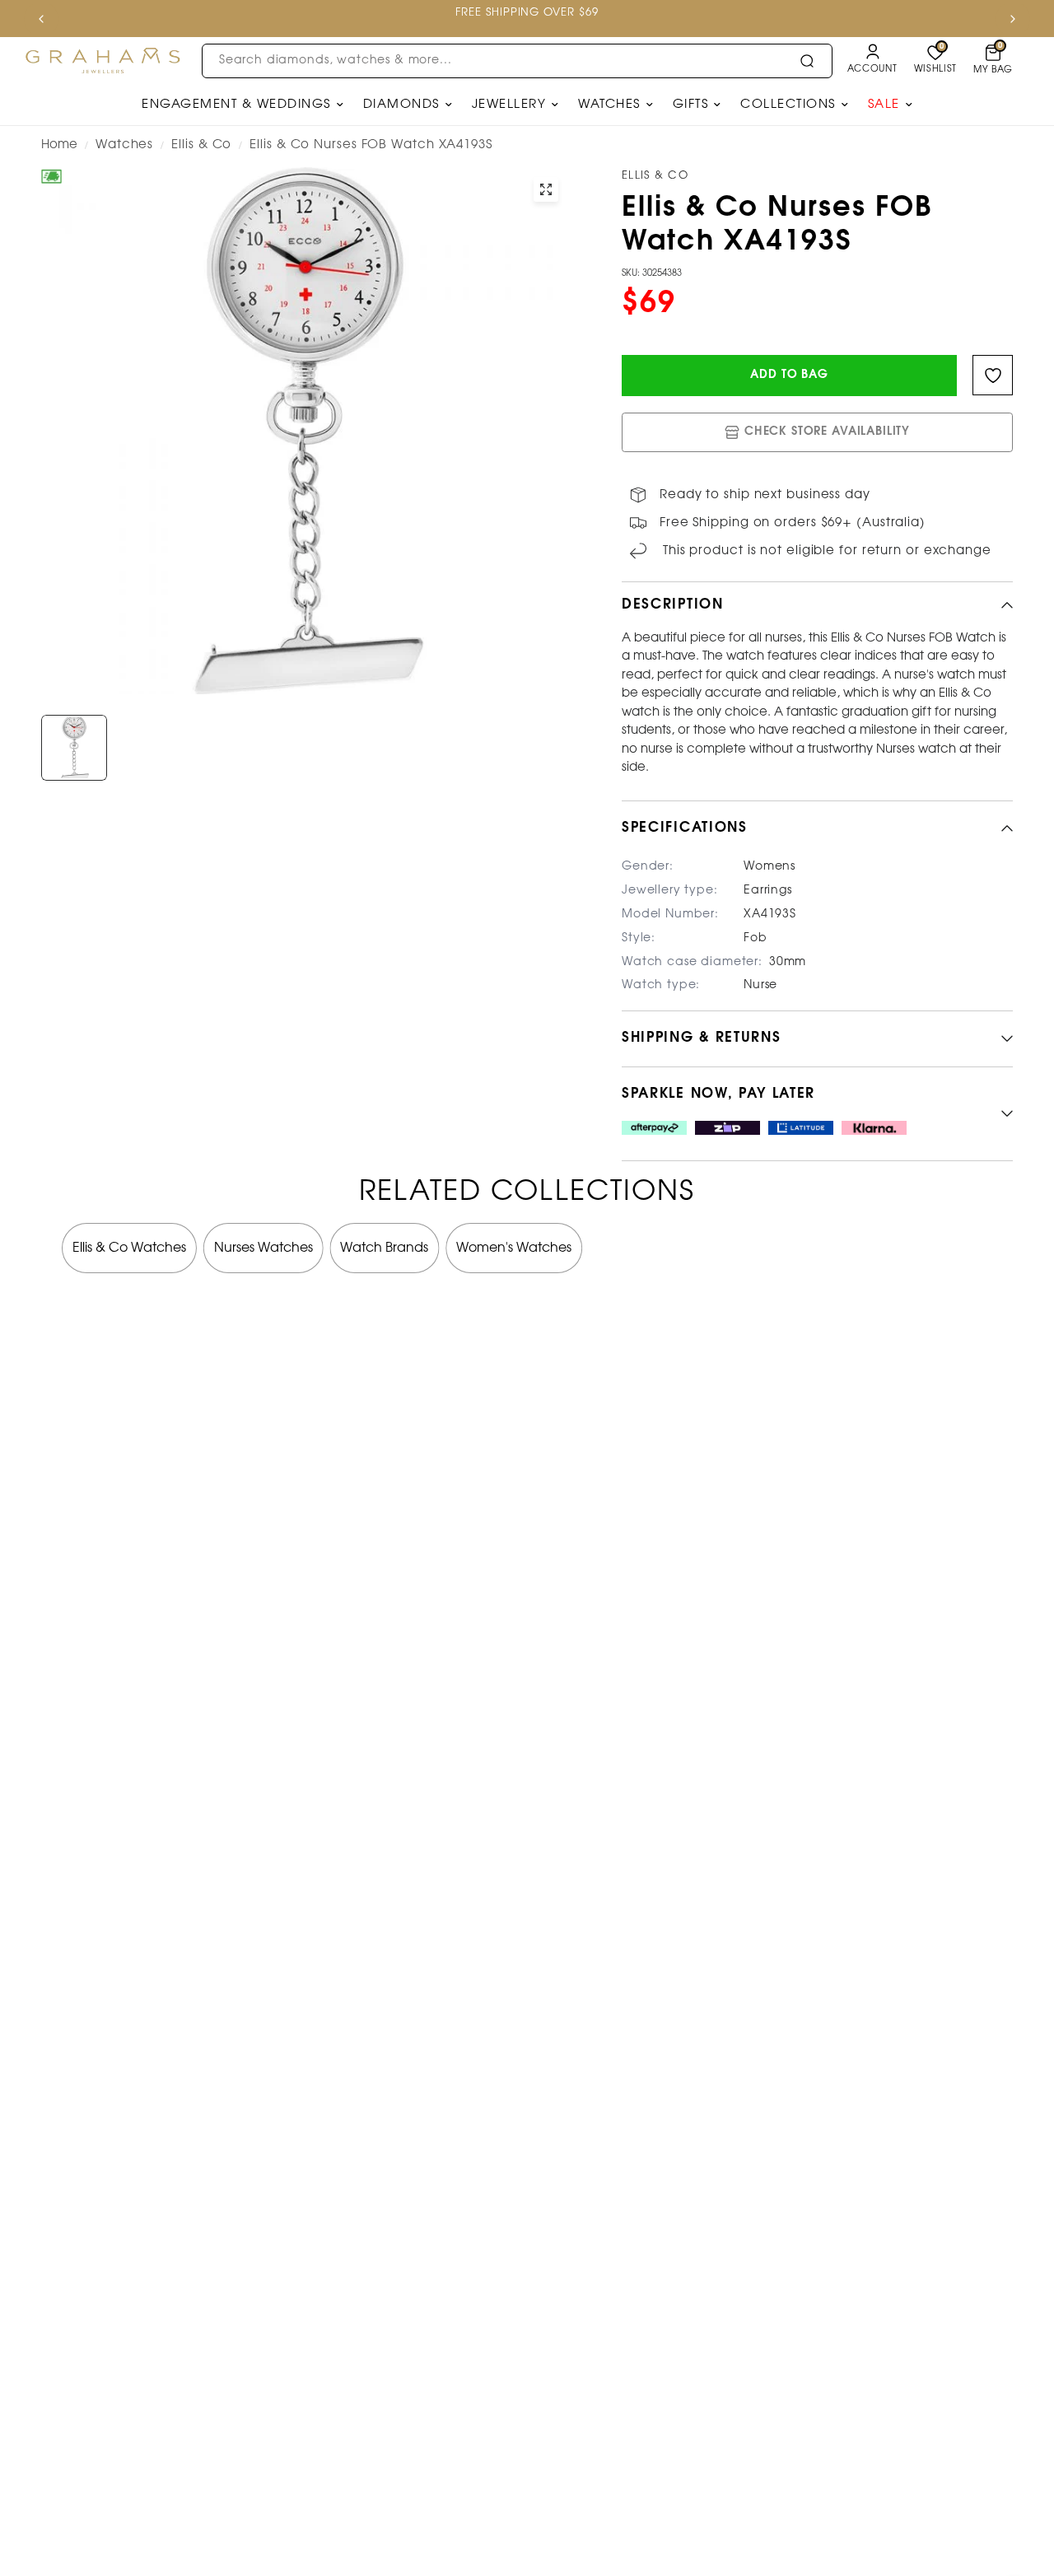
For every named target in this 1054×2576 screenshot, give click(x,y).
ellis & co (201, 145)
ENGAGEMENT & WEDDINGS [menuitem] (236, 105)
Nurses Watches (263, 1248)
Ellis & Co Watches (129, 1248)
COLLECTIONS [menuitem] (788, 105)
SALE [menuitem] (884, 105)
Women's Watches (514, 1248)
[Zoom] (546, 189)
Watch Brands (384, 1248)
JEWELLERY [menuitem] (509, 105)
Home (59, 145)
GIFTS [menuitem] (691, 105)
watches (124, 145)
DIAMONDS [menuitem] (401, 105)
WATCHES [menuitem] (609, 105)
